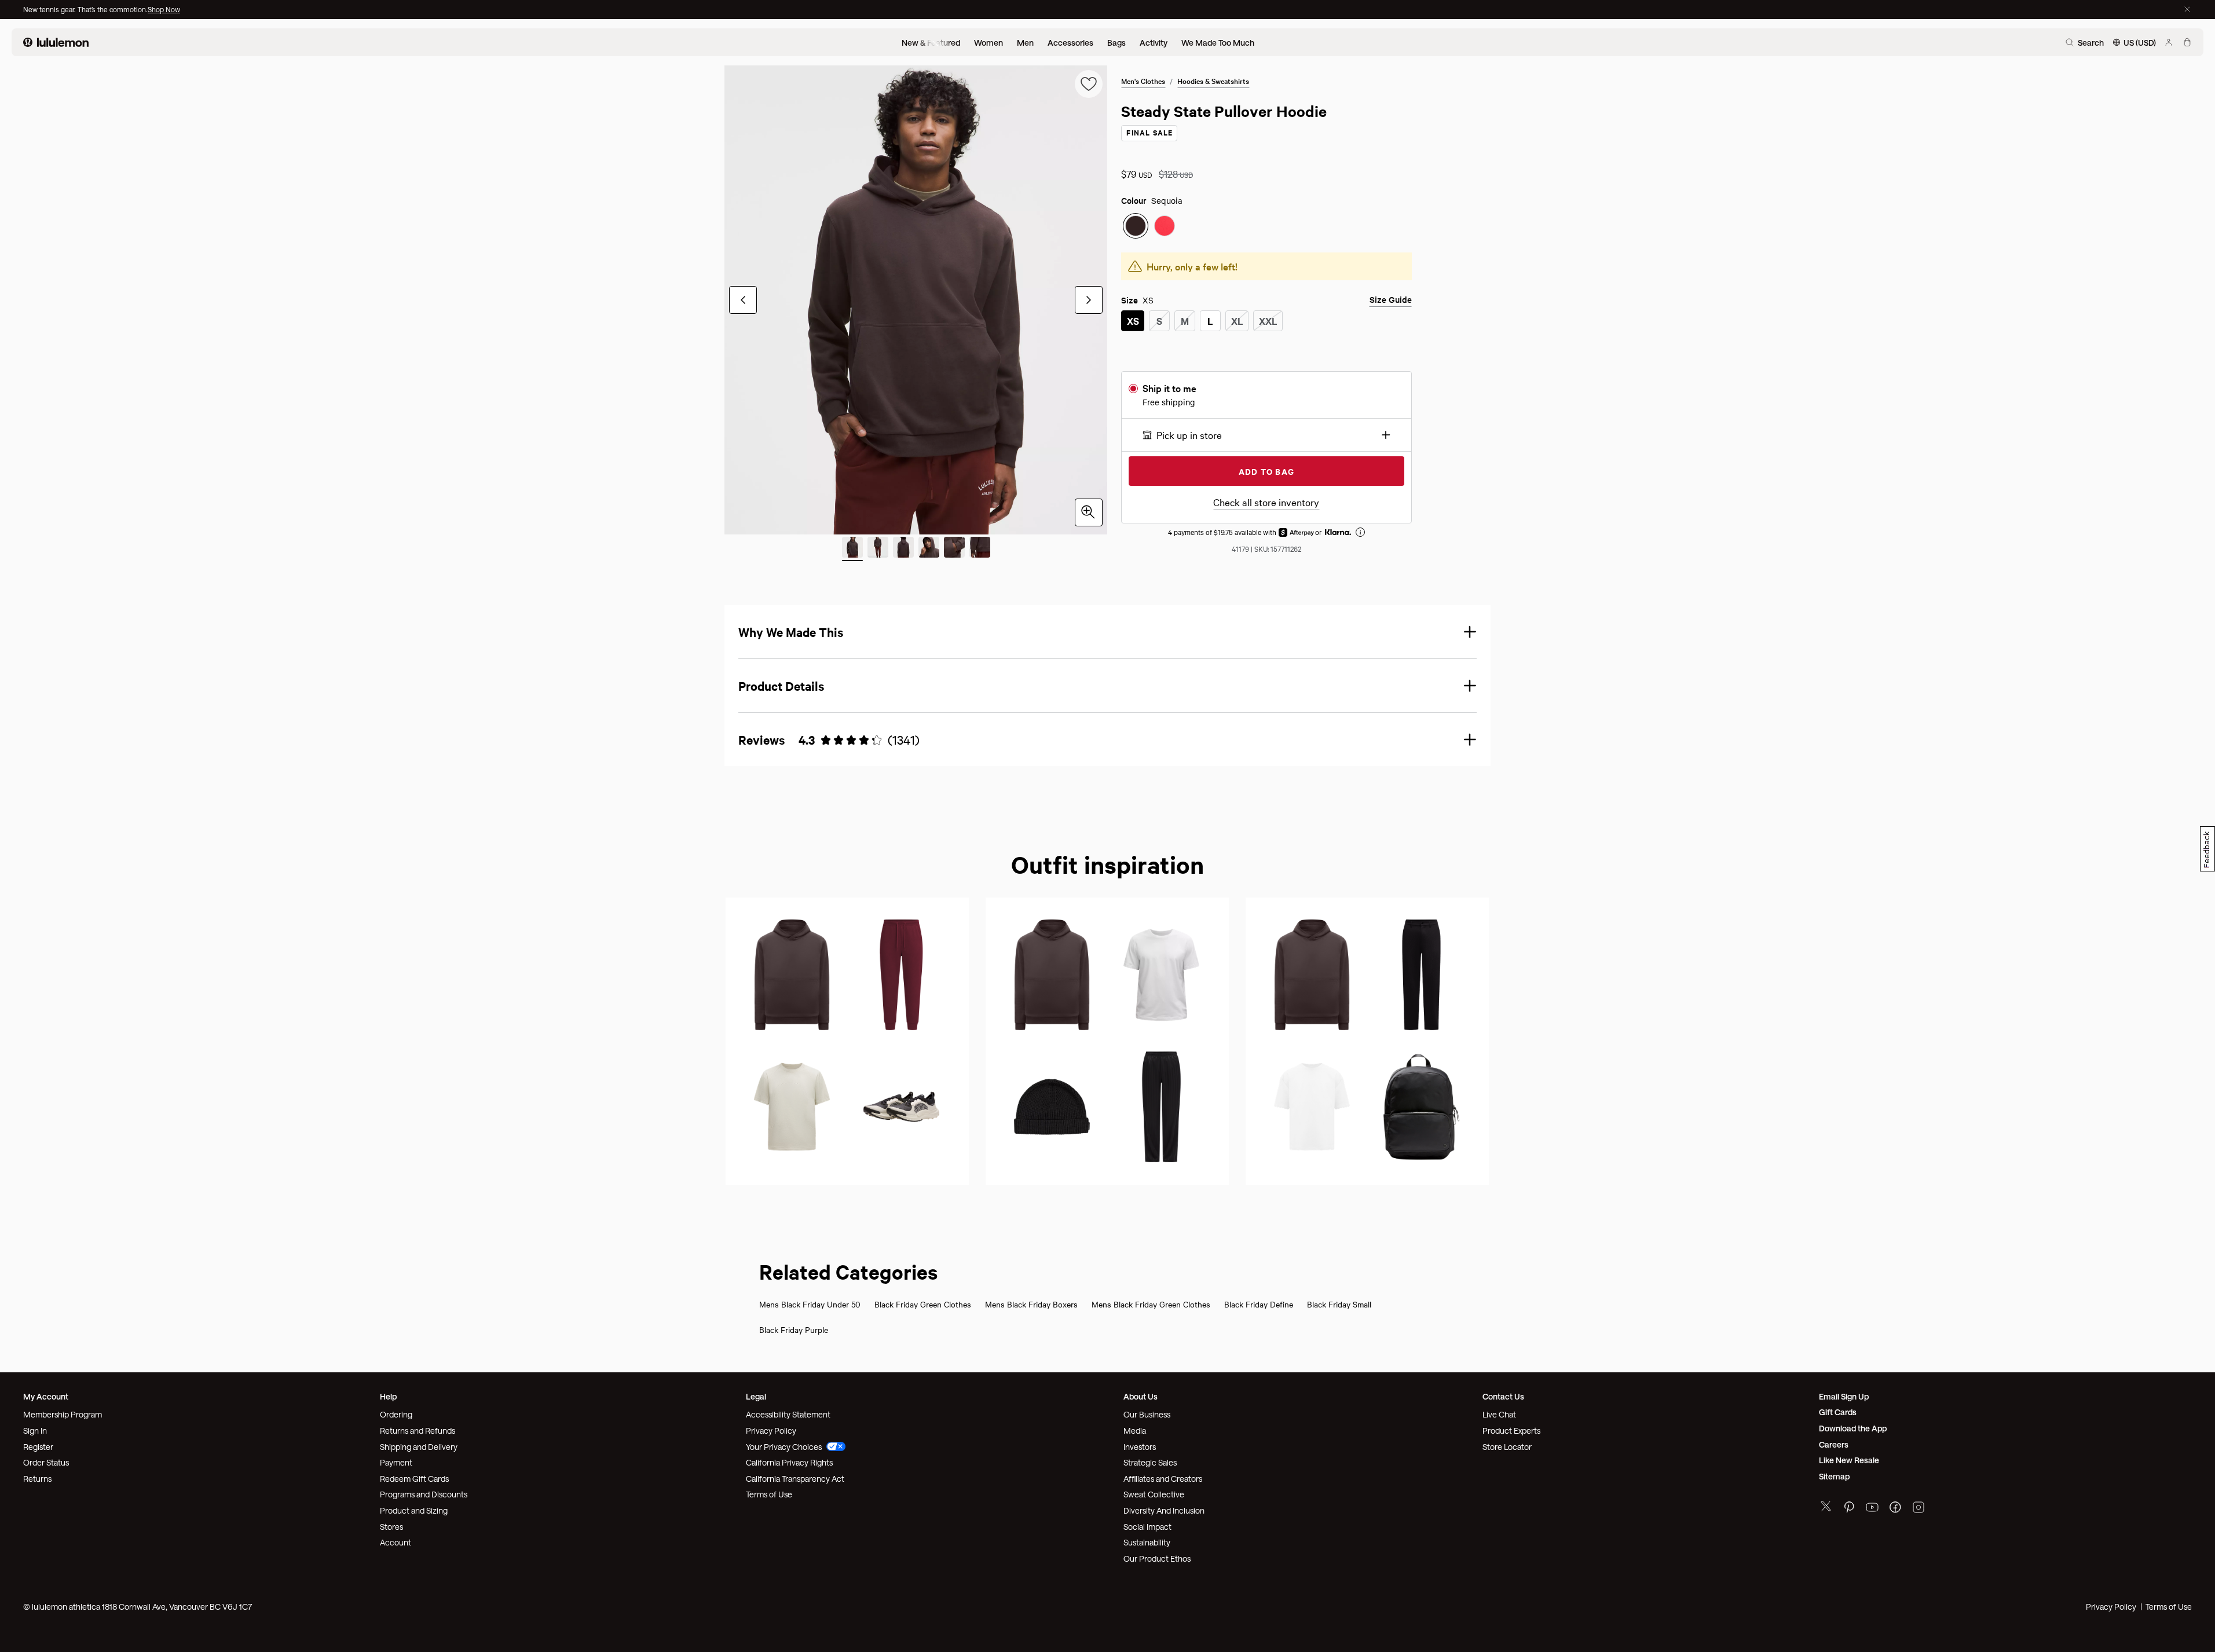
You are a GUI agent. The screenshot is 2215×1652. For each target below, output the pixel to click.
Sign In (35, 1431)
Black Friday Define (1259, 1304)
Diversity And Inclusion (1164, 1510)
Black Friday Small (1339, 1304)
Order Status (46, 1462)
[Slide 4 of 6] (929, 549)
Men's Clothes (1143, 80)
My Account (46, 1396)
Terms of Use (769, 1494)
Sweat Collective (1154, 1494)
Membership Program (63, 1414)
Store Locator (1507, 1447)
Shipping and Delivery (419, 1447)
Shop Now (164, 9)
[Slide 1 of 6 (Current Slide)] (852, 549)
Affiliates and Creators (1163, 1479)
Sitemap (1834, 1476)
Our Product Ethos (1157, 1558)
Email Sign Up (1844, 1396)
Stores (391, 1527)
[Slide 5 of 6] (954, 549)
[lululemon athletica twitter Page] (1826, 1508)
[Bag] (2187, 42)
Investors (1140, 1447)
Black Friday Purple (794, 1329)
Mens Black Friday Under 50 (810, 1304)
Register (38, 1447)
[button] (1266, 435)
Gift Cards (1838, 1412)
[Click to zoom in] (1089, 512)
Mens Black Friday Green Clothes (1151, 1304)
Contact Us (1503, 1396)
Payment (396, 1462)
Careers (1834, 1444)
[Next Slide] (1089, 300)
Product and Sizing (414, 1510)
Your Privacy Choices (784, 1447)
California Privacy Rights (789, 1462)
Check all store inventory (1266, 502)
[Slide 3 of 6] (903, 549)
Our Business (1147, 1414)
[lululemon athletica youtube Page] (1872, 1509)
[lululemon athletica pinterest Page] (1849, 1509)
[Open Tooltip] (1360, 532)
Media (1135, 1431)
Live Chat (1499, 1414)
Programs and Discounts (424, 1494)
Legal (756, 1396)
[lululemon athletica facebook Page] (1895, 1509)
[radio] (1136, 226)
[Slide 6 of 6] (980, 549)
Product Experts (1511, 1431)
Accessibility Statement (788, 1414)
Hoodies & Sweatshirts (1213, 80)
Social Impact (1147, 1527)
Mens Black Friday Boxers (1031, 1304)
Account (396, 1542)
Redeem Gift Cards (414, 1479)
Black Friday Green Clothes (923, 1304)
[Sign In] (2169, 42)
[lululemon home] (56, 42)
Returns (37, 1479)
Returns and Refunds (418, 1431)
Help (388, 1396)
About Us (1141, 1396)
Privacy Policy (771, 1431)
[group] (916, 300)
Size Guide (1391, 300)
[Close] (2187, 9)
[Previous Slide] (743, 300)
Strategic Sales (1150, 1462)
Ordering (396, 1414)
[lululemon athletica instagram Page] (1919, 1509)
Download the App (1853, 1428)
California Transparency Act (795, 1479)
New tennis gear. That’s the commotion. (85, 9)
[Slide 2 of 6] (878, 549)
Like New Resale (1849, 1460)
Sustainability (1147, 1542)
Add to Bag (1266, 471)
